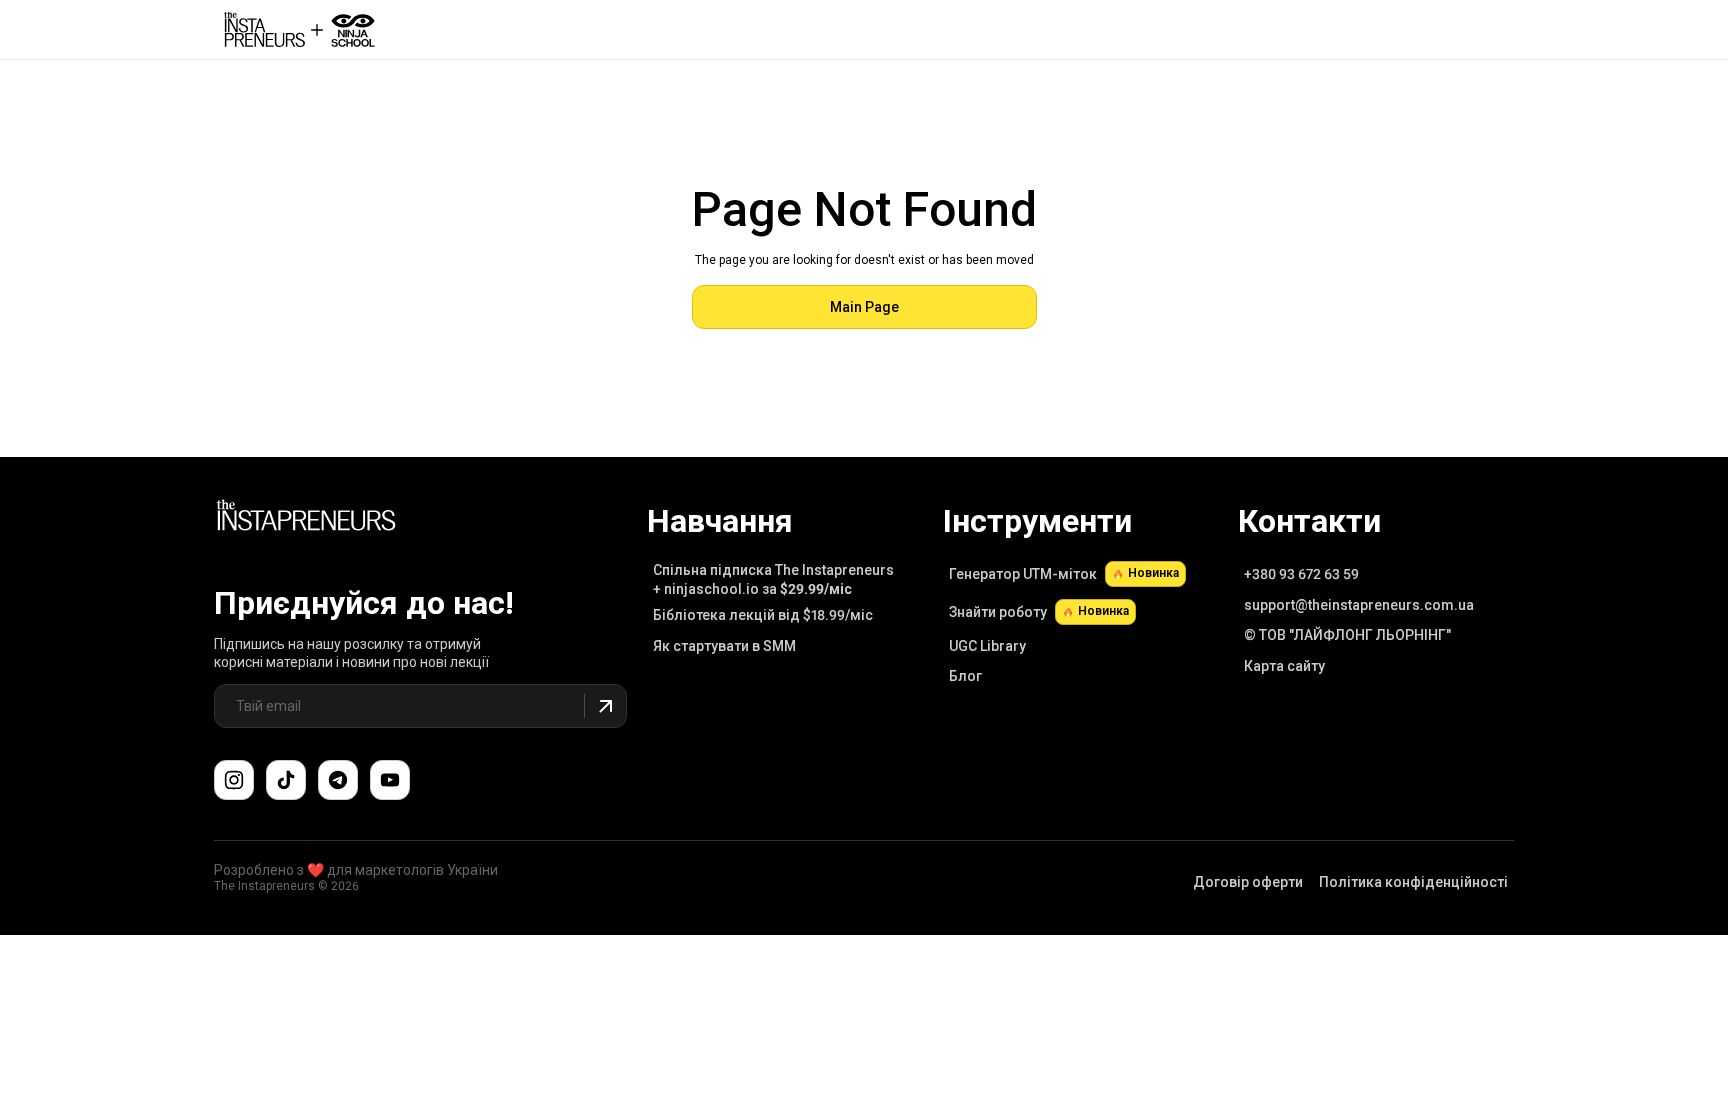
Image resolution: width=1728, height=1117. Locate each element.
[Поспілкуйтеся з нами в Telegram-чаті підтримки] (338, 780)
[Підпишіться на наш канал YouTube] (390, 780)
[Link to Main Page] (306, 518)
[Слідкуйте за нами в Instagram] (234, 780)
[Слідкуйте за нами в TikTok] (286, 780)
